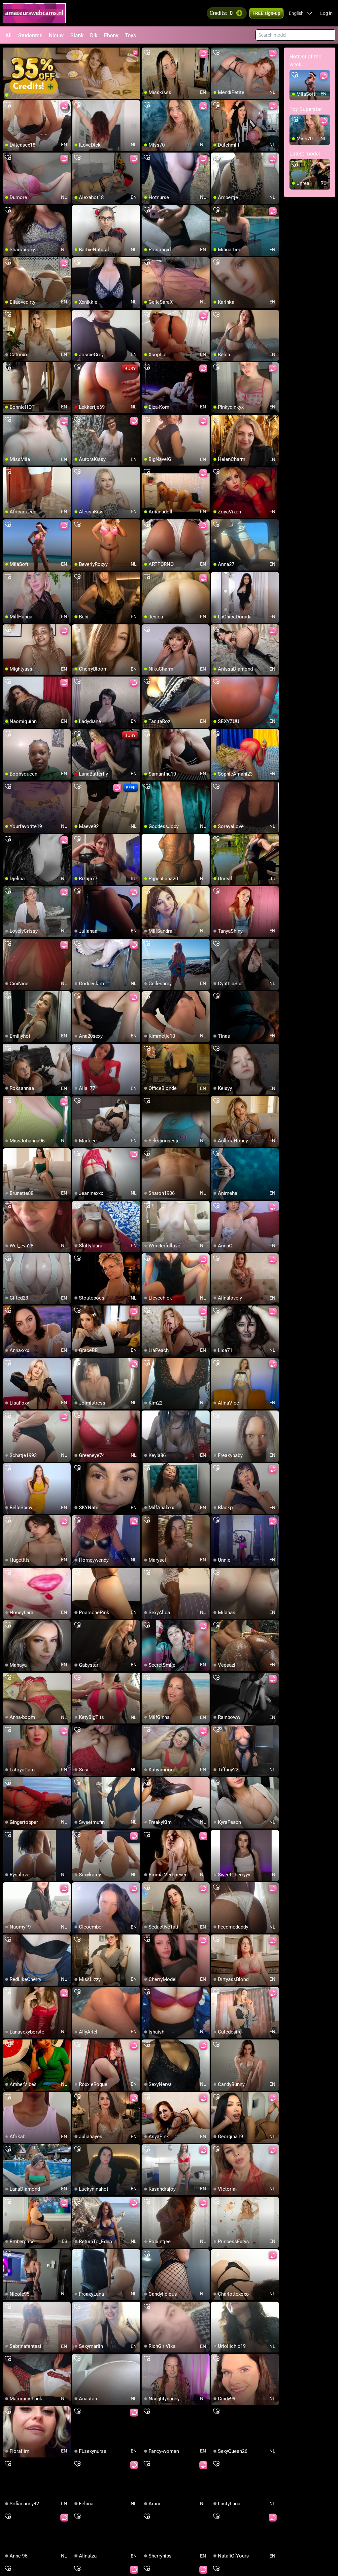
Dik (94, 35)
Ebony (111, 35)
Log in (326, 13)
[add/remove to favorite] (147, 53)
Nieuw (56, 35)
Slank (77, 35)
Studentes (30, 35)
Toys (131, 35)
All (8, 35)
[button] (301, 13)
